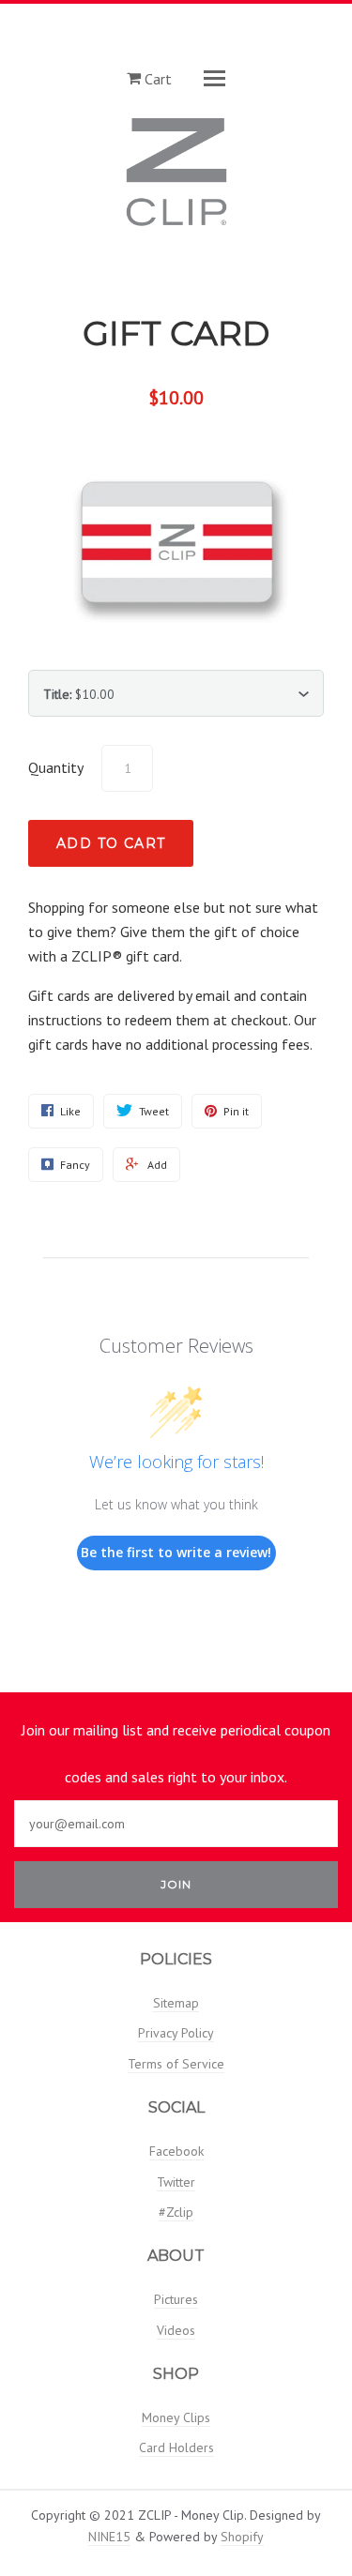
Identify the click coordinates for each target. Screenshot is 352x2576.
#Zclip (176, 2212)
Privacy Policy (176, 2033)
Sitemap (176, 2003)
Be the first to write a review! (176, 1552)
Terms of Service (176, 2064)
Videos (176, 2330)
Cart (156, 78)
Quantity (56, 767)
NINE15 (109, 2537)
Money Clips (176, 2417)
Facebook (176, 2151)
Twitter (176, 2182)
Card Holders (176, 2447)
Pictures (176, 2299)
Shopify (242, 2537)
